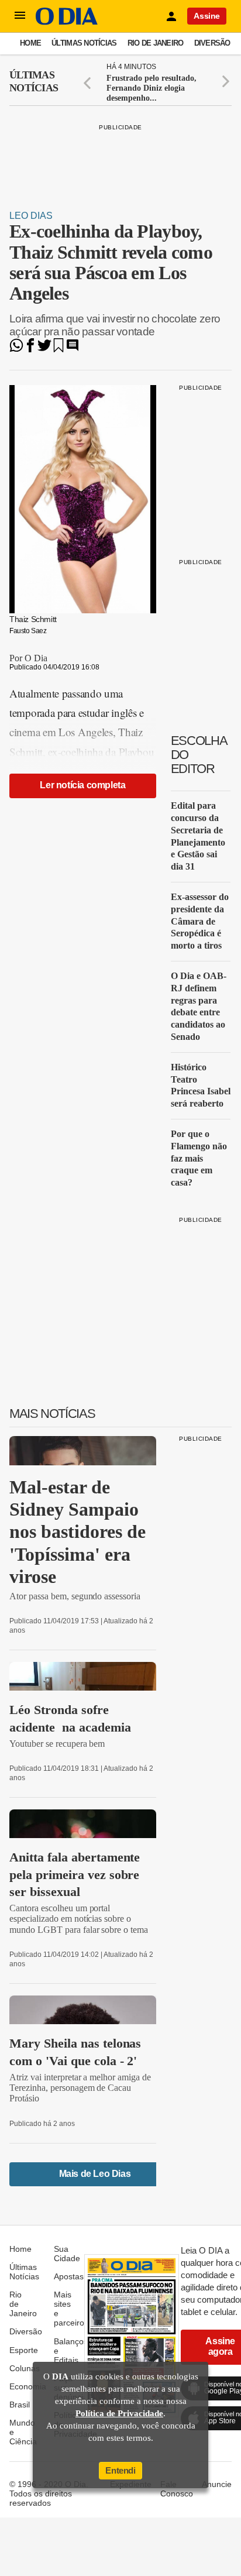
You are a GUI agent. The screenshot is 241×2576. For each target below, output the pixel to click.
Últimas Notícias (84, 43)
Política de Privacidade (119, 2413)
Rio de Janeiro (156, 43)
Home (30, 43)
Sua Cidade (67, 2254)
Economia (28, 2386)
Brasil (20, 2405)
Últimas (34, 81)
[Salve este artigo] (58, 349)
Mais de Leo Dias (95, 2174)
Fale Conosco (177, 2489)
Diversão (212, 43)
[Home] (67, 22)
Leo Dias (31, 216)
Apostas (69, 2276)
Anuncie (217, 2484)
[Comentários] (73, 349)
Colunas (25, 2368)
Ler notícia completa (82, 785)
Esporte (24, 2350)
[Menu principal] (20, 16)
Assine (207, 16)
